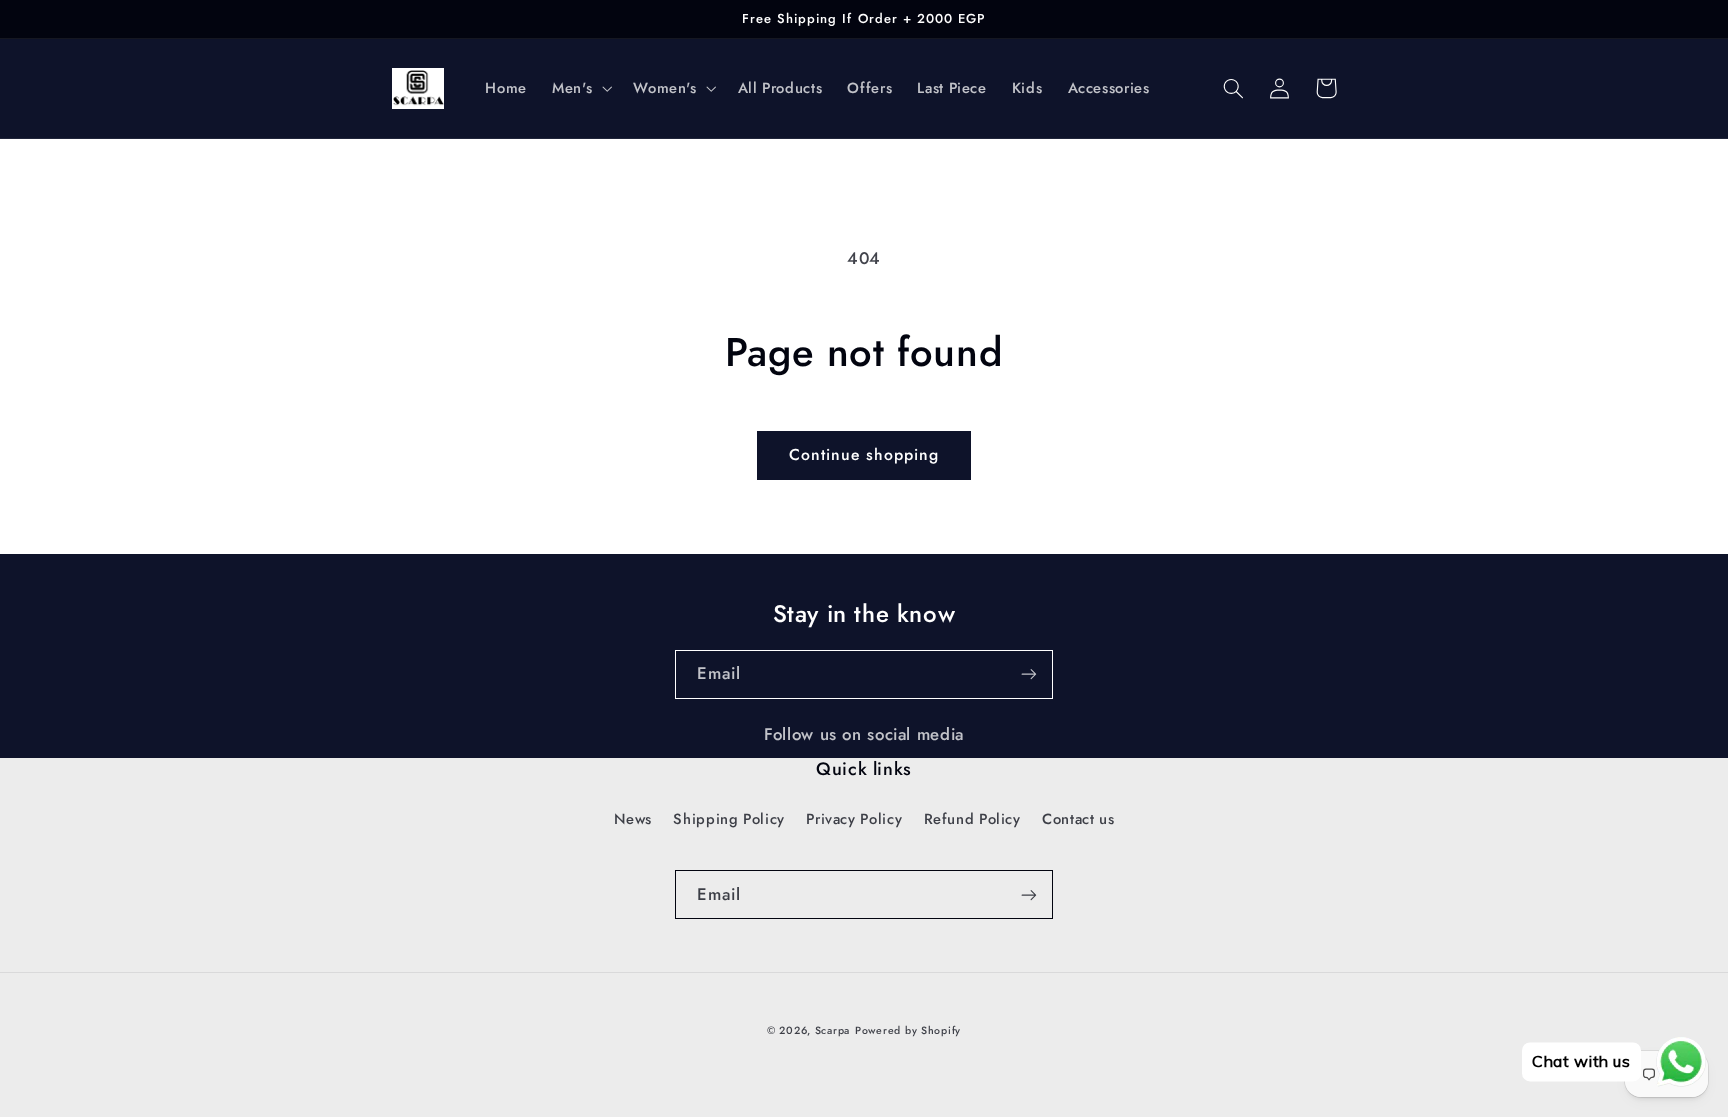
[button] (580, 88)
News (633, 819)
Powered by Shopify (908, 1030)
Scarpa (832, 1030)
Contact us (1078, 819)
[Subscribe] (1029, 674)
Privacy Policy (854, 819)
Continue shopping (864, 454)
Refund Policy (972, 819)
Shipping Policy (728, 819)
